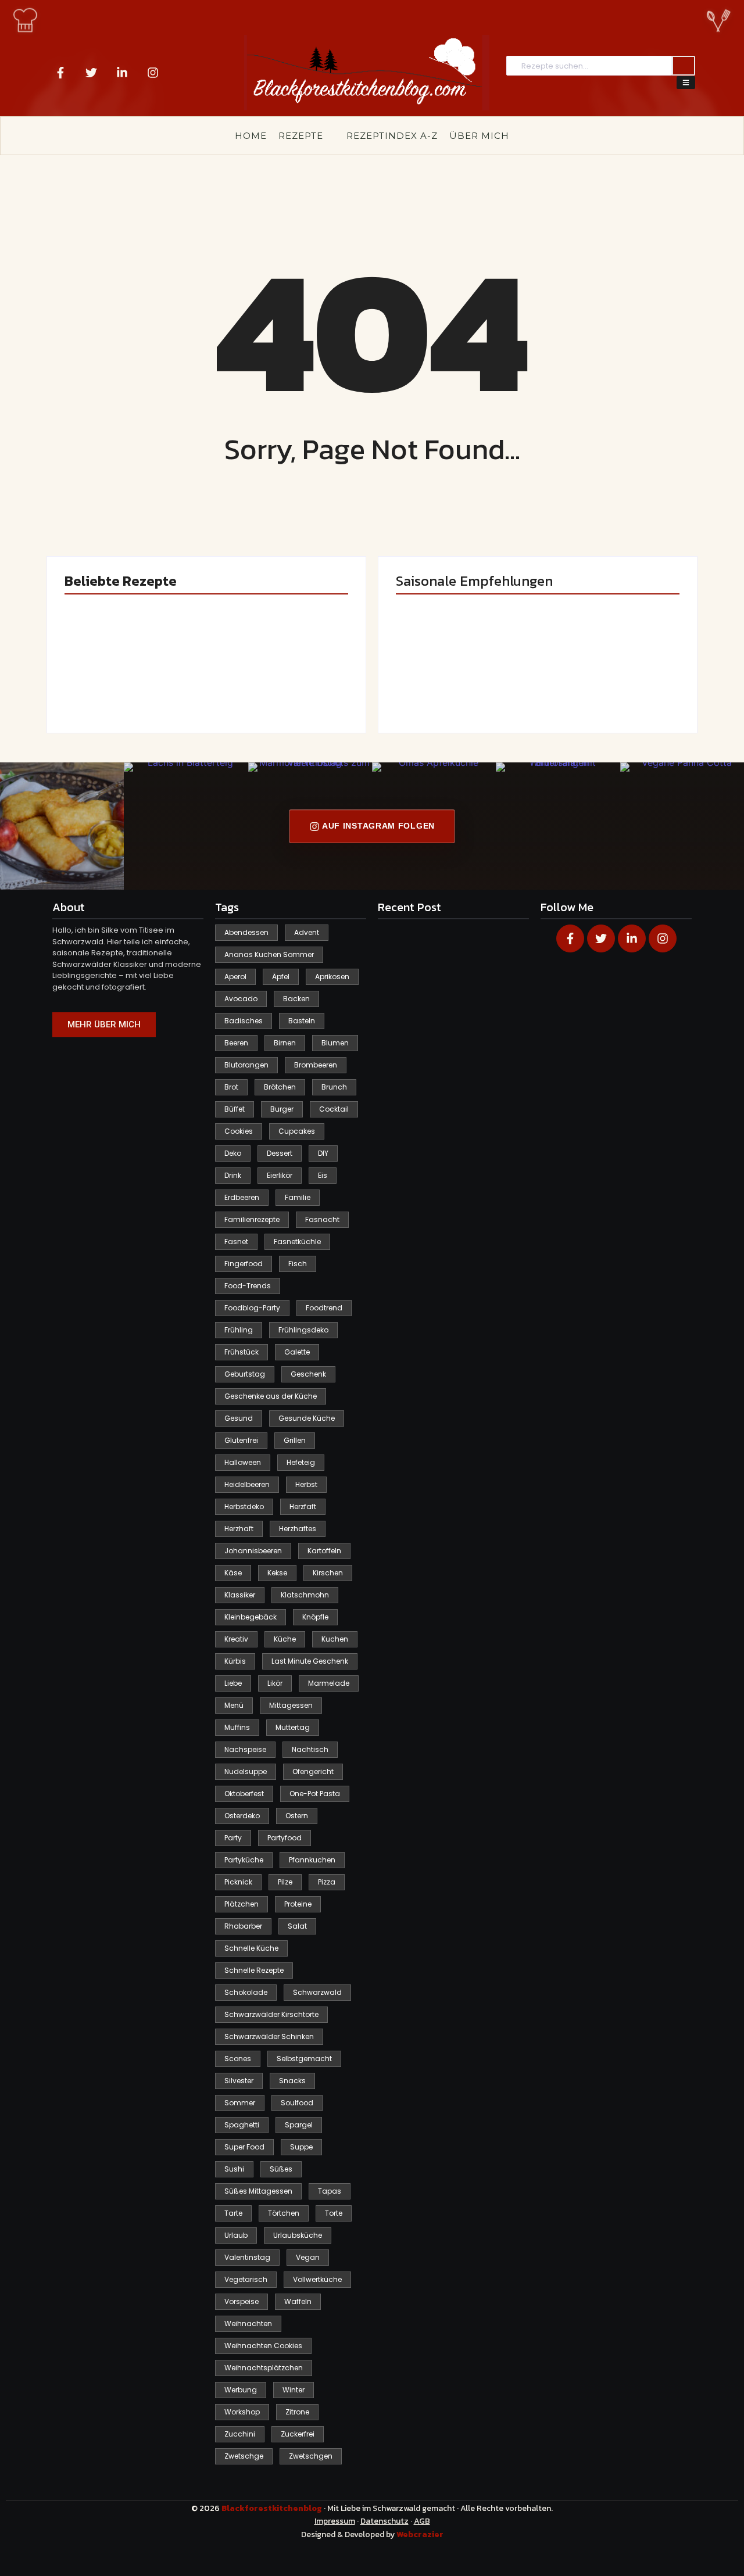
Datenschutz (384, 2521)
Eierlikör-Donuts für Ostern (457, 679)
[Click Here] (686, 83)
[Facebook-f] (60, 73)
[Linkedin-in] (122, 73)
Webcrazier (420, 2534)
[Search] (684, 66)
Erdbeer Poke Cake (121, 684)
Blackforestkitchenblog (273, 2508)
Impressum (335, 2521)
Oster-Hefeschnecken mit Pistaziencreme (272, 679)
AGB (422, 2521)
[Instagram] (153, 73)
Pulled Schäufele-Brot (605, 684)
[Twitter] (91, 73)
